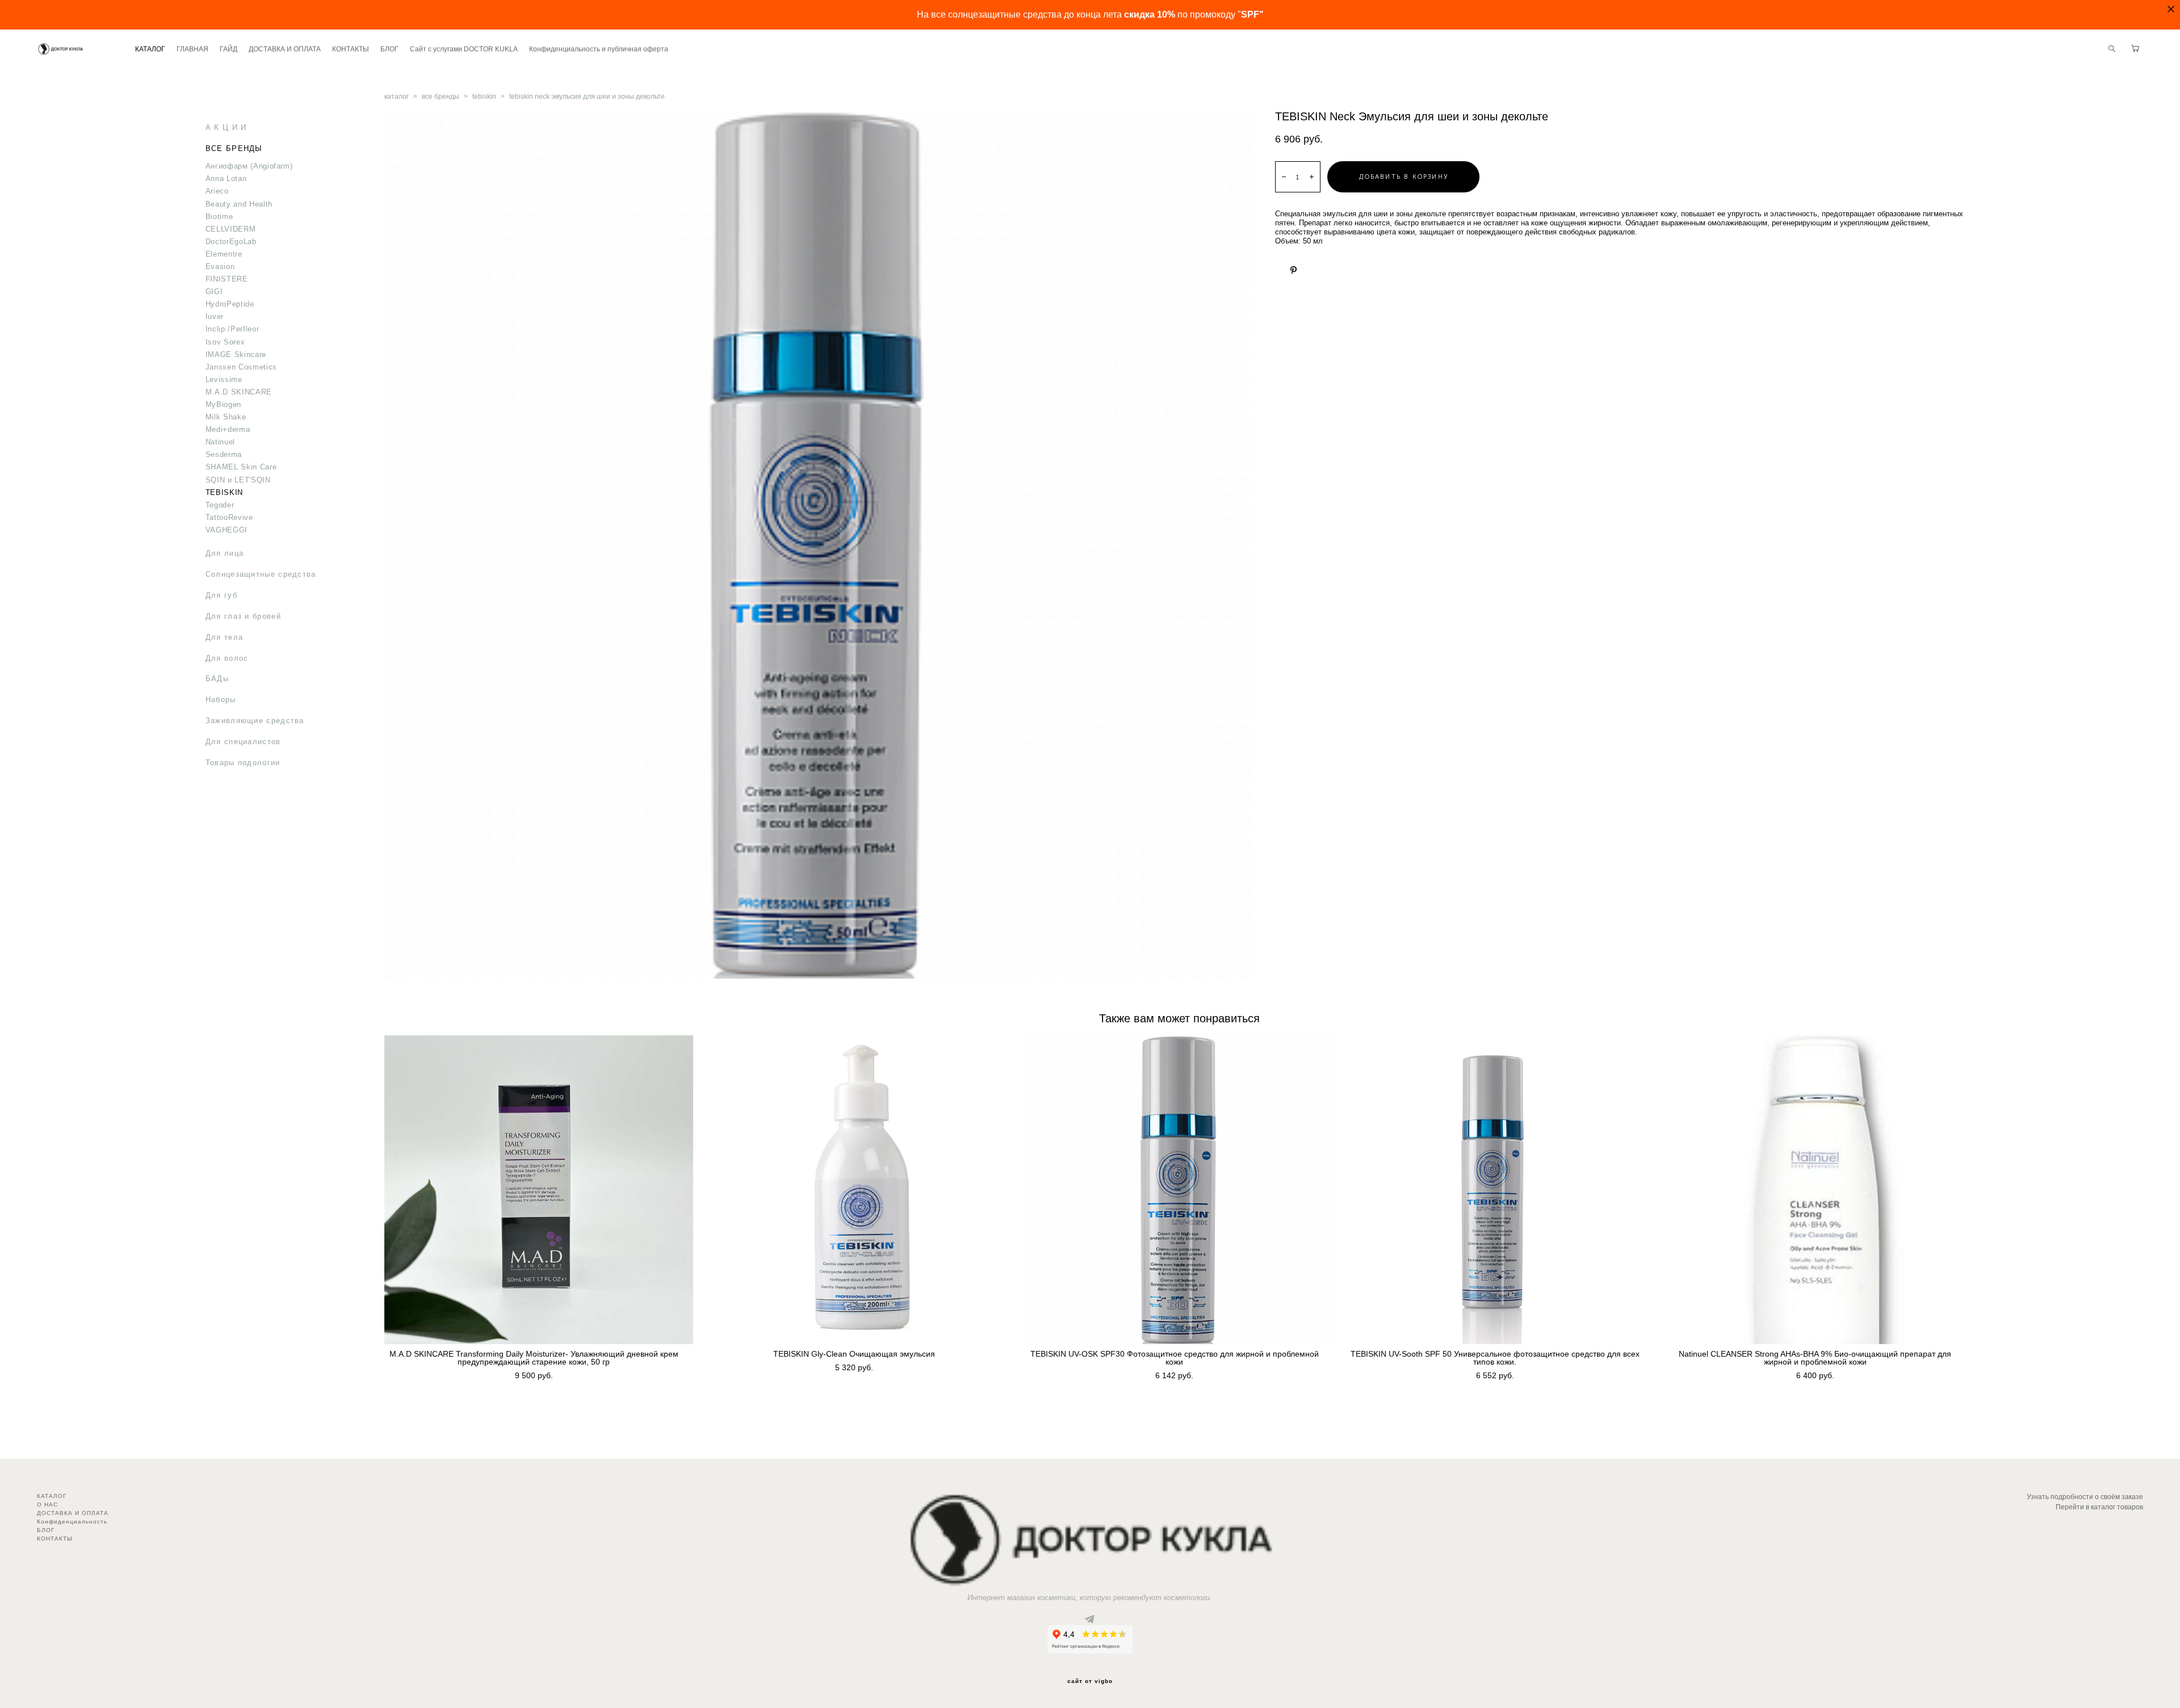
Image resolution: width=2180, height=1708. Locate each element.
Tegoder (220, 505)
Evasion (220, 267)
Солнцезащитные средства (261, 574)
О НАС (47, 1505)
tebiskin (484, 96)
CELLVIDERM (231, 229)
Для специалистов (243, 742)
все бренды (441, 96)
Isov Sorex (225, 342)
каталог (397, 96)
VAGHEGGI (227, 530)
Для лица (225, 553)
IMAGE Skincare (236, 354)
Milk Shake (226, 417)
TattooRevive (229, 517)
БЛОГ (389, 49)
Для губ (221, 595)
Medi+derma (228, 429)
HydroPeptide (230, 304)
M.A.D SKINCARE (239, 392)
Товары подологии (243, 763)
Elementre (224, 254)
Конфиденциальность (72, 1522)
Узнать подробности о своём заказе (2085, 1497)
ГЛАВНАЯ (192, 49)
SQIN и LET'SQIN (238, 480)
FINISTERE (227, 279)
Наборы (221, 700)
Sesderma (224, 454)
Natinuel (220, 442)
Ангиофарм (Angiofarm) (249, 166)
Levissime (224, 379)
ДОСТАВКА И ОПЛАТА (285, 49)
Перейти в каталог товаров (2099, 1507)
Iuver (215, 316)
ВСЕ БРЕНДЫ (234, 148)
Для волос (227, 658)
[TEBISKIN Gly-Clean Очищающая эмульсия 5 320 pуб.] (859, 1190)
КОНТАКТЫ (351, 49)
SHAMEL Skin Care (241, 467)
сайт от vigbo (1090, 1681)
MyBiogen (223, 404)
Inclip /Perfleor (232, 329)
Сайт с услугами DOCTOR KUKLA (464, 49)
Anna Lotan (226, 179)
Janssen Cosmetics (241, 367)
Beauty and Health (239, 204)
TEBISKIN (224, 492)
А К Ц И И (226, 127)
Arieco (217, 191)
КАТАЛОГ (150, 49)
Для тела (224, 637)
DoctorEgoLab (231, 242)
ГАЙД (229, 49)
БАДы (217, 679)
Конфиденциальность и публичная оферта (599, 49)
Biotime (219, 217)
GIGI (214, 291)
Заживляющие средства (255, 721)
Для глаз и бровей (243, 616)
